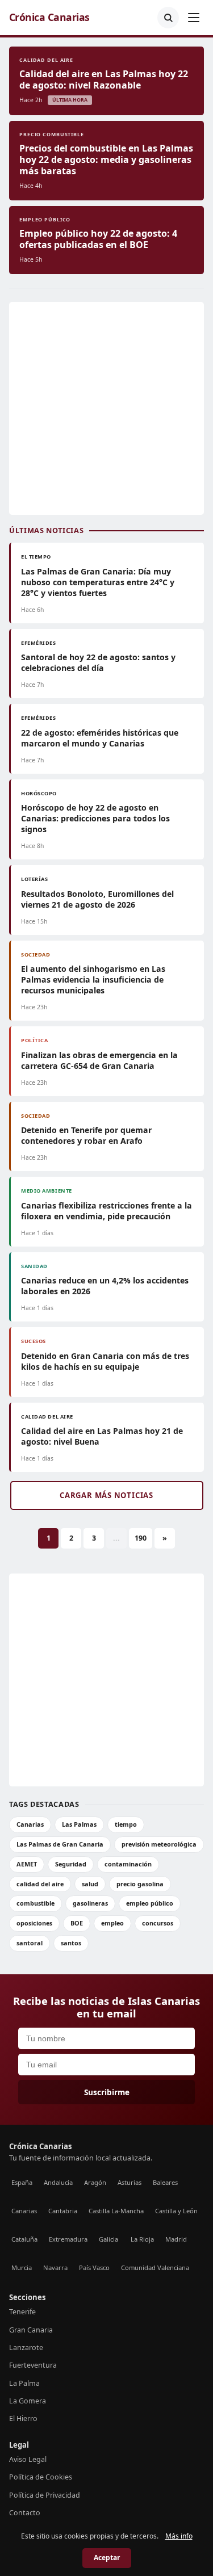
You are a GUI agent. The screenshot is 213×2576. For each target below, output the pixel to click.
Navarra (55, 2267)
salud (90, 1884)
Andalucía (58, 2182)
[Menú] (194, 18)
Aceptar (107, 2558)
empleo (112, 1923)
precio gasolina (140, 1884)
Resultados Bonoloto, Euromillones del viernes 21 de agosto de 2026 (97, 899)
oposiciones (34, 1923)
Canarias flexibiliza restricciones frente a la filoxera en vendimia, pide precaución (106, 1211)
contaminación (128, 1864)
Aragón (95, 2182)
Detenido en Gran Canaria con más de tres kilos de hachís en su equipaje (105, 1361)
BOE (77, 1923)
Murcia (22, 2267)
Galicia (108, 2239)
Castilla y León (176, 2211)
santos (71, 1943)
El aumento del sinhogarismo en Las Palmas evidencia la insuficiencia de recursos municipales (93, 979)
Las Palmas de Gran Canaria (60, 1844)
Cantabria (63, 2211)
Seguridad (71, 1864)
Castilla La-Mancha (116, 2211)
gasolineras (90, 1903)
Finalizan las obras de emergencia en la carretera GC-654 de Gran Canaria (99, 1060)
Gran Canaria (31, 2330)
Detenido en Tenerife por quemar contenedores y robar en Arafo (86, 1135)
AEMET (27, 1864)
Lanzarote (26, 2348)
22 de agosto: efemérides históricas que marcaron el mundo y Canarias (100, 738)
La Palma (24, 2383)
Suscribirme (107, 2092)
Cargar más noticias (106, 1495)
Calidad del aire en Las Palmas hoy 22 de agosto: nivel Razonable (104, 79)
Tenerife (22, 2312)
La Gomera (28, 2401)
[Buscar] (168, 18)
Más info (179, 2536)
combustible (35, 1903)
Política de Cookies (41, 2477)
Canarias (30, 1824)
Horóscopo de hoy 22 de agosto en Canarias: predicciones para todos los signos (95, 818)
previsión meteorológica (159, 1844)
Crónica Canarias (49, 17)
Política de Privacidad (45, 2495)
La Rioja (142, 2239)
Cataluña (24, 2239)
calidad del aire (40, 1884)
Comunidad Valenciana (155, 2267)
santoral (30, 1943)
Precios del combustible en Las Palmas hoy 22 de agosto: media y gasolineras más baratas (106, 160)
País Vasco (94, 2267)
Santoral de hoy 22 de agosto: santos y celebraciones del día (98, 662)
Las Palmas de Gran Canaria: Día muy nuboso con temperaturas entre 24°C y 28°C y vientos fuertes (98, 582)
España (22, 2182)
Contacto (25, 2513)
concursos (158, 1923)
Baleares (165, 2182)
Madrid (176, 2239)
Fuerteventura (33, 2365)
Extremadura (68, 2239)
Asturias (130, 2182)
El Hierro (23, 2418)
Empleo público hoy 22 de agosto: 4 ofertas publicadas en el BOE (98, 239)
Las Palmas (79, 1824)
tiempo (126, 1824)
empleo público (150, 1903)
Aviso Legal (28, 2459)
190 (141, 1538)
